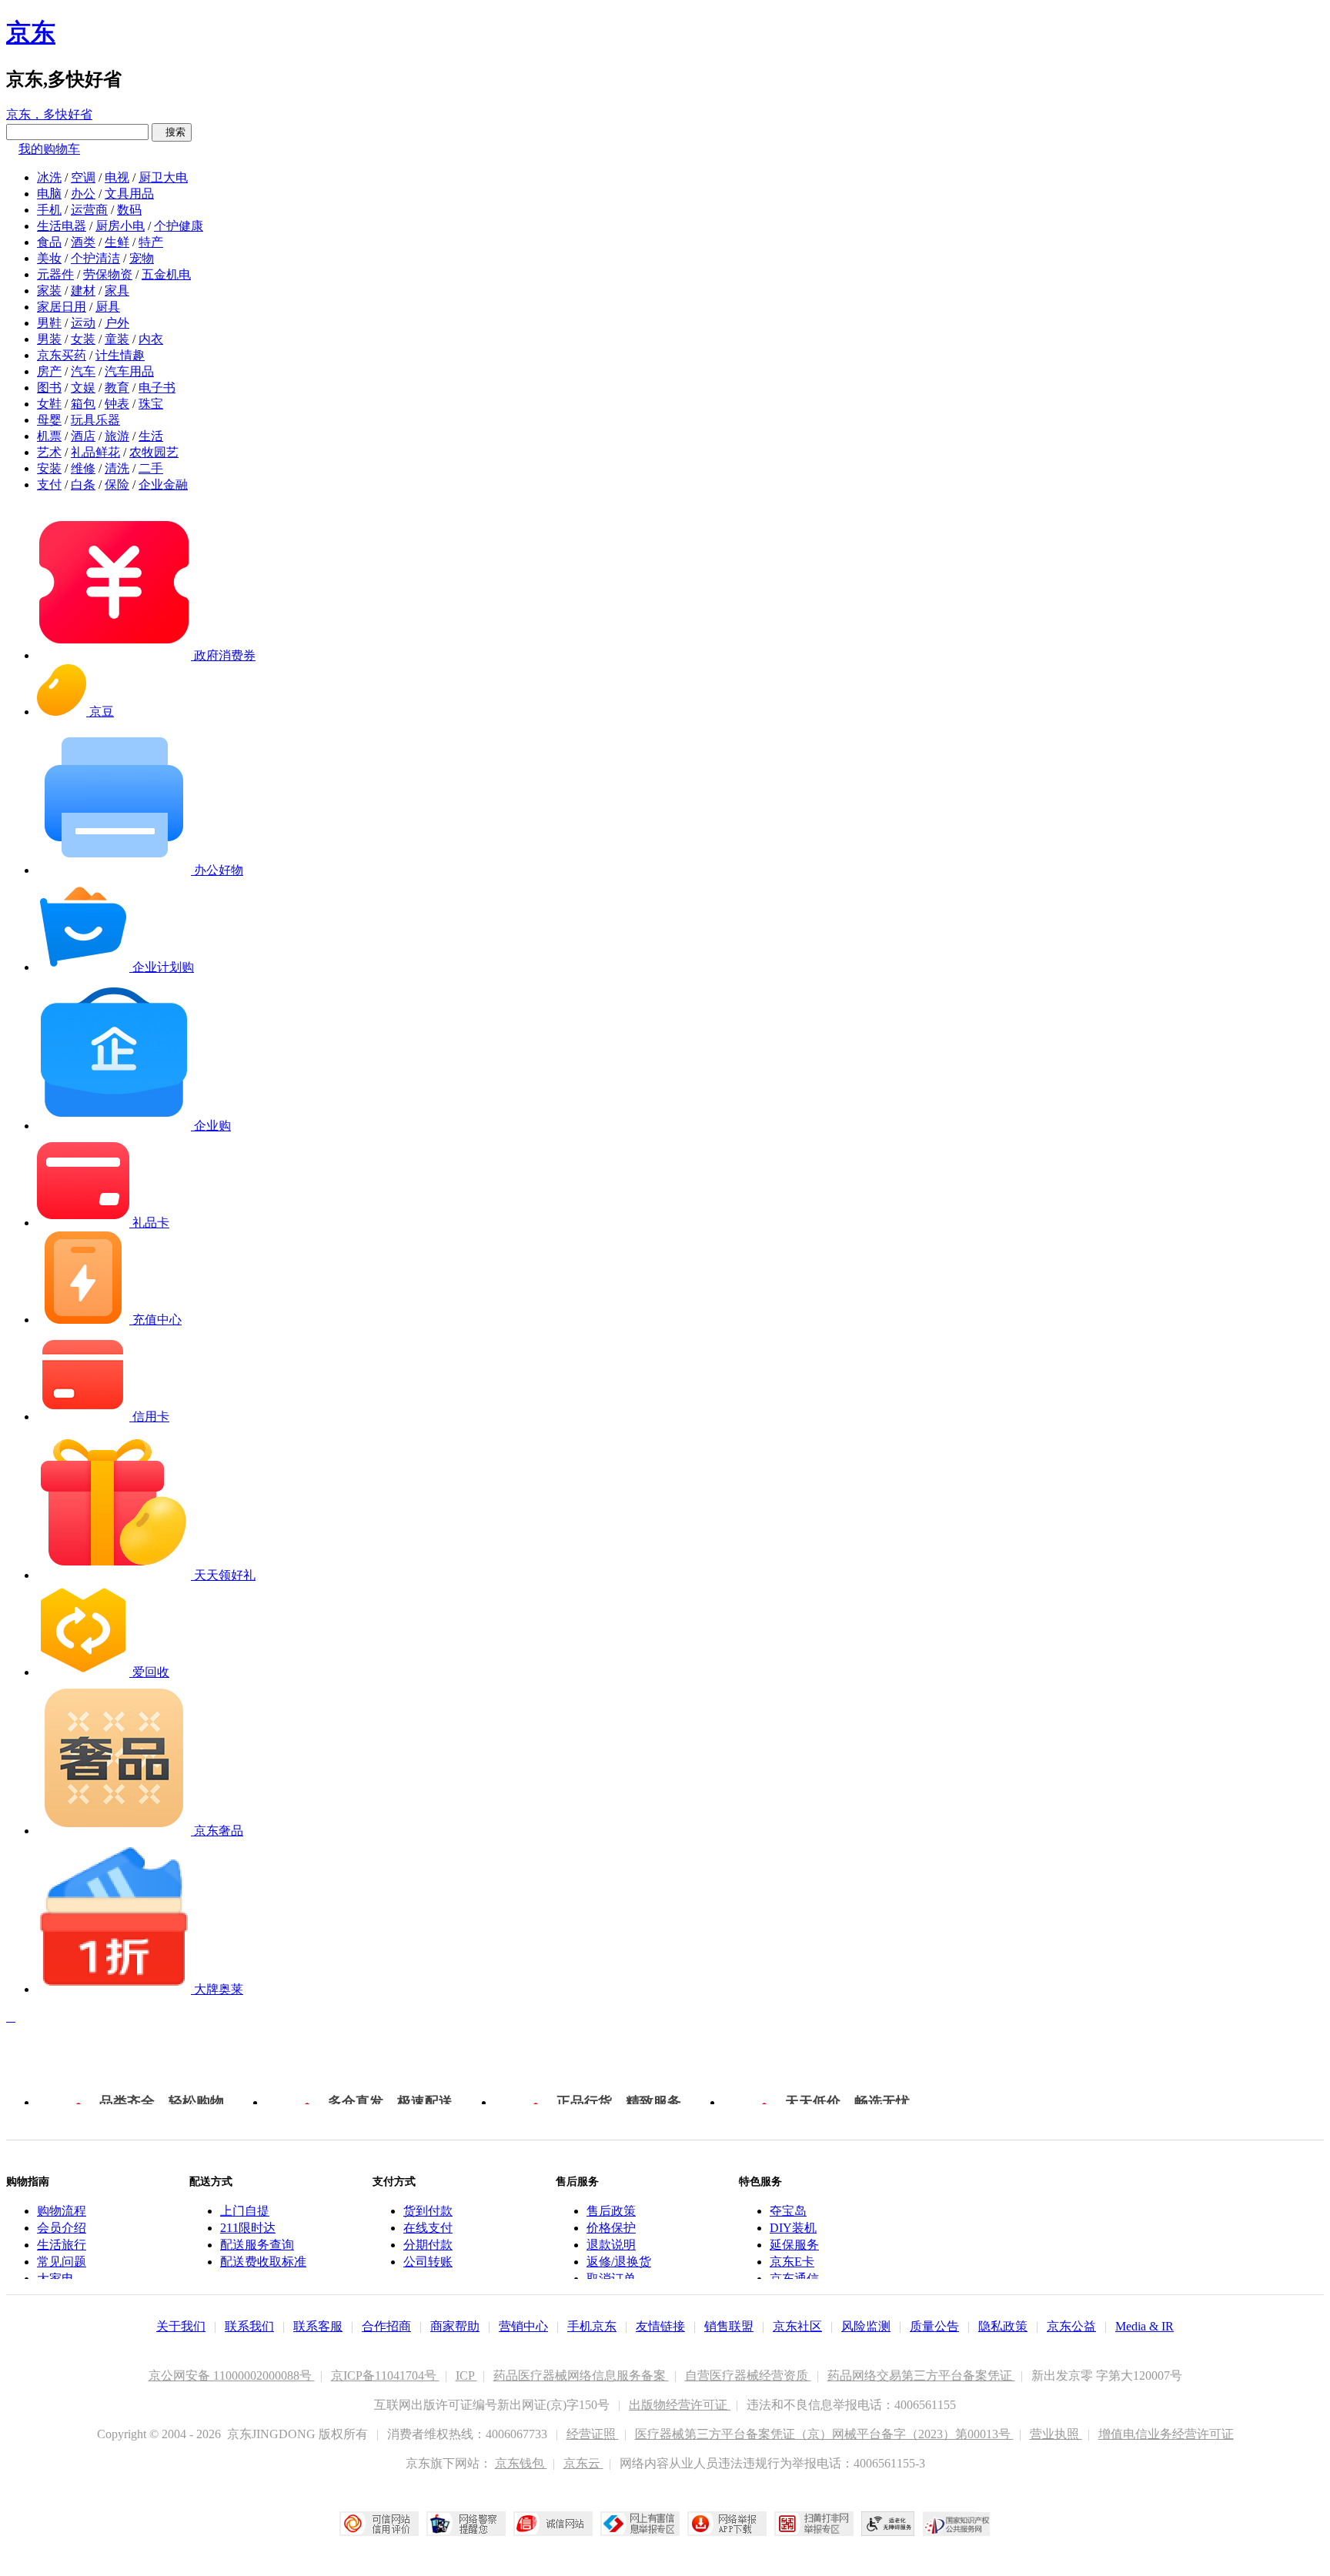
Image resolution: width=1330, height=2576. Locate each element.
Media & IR (1145, 2326)
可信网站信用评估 (379, 2524)
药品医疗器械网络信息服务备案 (581, 2376)
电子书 (157, 388)
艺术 (49, 452)
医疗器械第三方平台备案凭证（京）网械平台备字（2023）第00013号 (824, 2434)
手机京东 (592, 2326)
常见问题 (62, 2262)
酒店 (83, 436)
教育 (117, 388)
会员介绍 (62, 2228)
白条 (83, 484)
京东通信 (794, 2279)
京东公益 (1071, 2326)
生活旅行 (62, 2245)
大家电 (55, 2279)
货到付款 (428, 2211)
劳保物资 (108, 274)
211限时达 (248, 2228)
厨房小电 (120, 226)
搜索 (172, 132)
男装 (49, 339)
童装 (117, 339)
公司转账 (428, 2262)
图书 (49, 388)
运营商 (89, 210)
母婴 (49, 420)
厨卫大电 (163, 177)
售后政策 (611, 2211)
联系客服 (318, 2326)
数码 (129, 210)
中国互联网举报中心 (640, 2524)
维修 (83, 468)
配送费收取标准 (263, 2262)
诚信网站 (553, 2524)
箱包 (83, 404)
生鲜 (117, 242)
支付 (49, 484)
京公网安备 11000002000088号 (232, 2376)
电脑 (49, 194)
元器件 (55, 274)
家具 (117, 291)
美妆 (49, 258)
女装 (83, 339)
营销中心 (523, 2326)
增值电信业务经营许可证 (1166, 2434)
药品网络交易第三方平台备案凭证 (921, 2376)
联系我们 (249, 2326)
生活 (151, 436)
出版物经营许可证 (680, 2405)
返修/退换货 (619, 2262)
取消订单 (611, 2279)
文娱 (83, 388)
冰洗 (49, 177)
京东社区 (797, 2326)
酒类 (83, 242)
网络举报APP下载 (727, 2524)
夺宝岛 (788, 2211)
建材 (83, 291)
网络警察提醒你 (466, 2524)
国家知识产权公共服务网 (957, 2524)
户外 (117, 323)
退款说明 (611, 2245)
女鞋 (49, 404)
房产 (49, 371)
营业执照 (1056, 2434)
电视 (117, 177)
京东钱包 (521, 2463)
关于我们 (181, 2326)
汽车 (83, 371)
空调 (83, 177)
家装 (49, 291)
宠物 (142, 258)
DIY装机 (793, 2228)
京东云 (583, 2463)
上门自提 (245, 2211)
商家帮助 (455, 2326)
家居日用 (62, 307)
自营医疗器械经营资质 (748, 2376)
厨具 (108, 307)
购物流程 (62, 2211)
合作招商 (386, 2326)
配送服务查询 (257, 2245)
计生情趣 (120, 355)
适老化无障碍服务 (888, 2524)
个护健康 (179, 226)
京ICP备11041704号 (385, 2376)
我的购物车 (49, 149)
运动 (83, 323)
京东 (31, 32)
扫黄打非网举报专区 (814, 2524)
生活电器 (62, 226)
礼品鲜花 (95, 452)
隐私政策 (1003, 2326)
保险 (117, 484)
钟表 (117, 404)
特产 (151, 242)
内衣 (151, 339)
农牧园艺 (154, 452)
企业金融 (163, 484)
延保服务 (794, 2245)
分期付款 (428, 2245)
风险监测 (866, 2326)
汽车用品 (129, 371)
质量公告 (934, 2326)
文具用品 (129, 194)
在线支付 (428, 2228)
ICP (466, 2376)
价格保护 (611, 2228)
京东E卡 (792, 2262)
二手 (151, 468)
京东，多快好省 (49, 114)
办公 (83, 194)
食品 (49, 242)
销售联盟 (729, 2326)
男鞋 (49, 323)
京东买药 (62, 355)
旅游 (117, 436)
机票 (49, 436)
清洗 (117, 468)
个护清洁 (95, 258)
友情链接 (660, 2326)
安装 (49, 468)
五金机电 (166, 274)
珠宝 (151, 404)
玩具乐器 (95, 420)
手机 (49, 210)
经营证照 (593, 2434)
